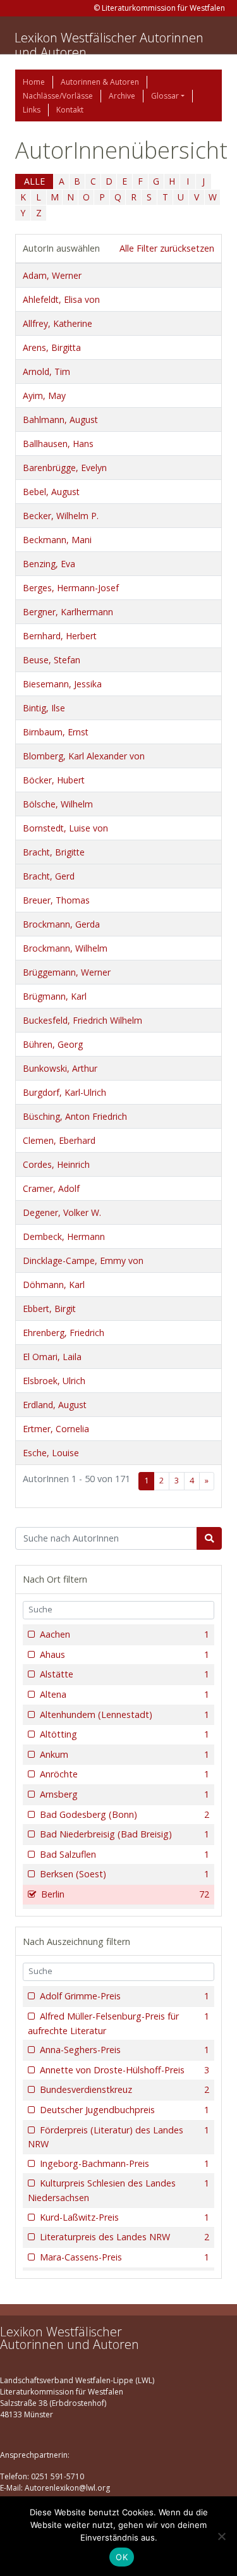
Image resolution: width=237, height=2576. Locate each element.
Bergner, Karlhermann (68, 612)
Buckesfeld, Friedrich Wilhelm (82, 1020)
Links (32, 110)
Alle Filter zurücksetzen (167, 248)
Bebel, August (51, 492)
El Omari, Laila (52, 1357)
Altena (125, 1694)
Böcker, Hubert (54, 780)
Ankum (125, 1754)
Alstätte (125, 1674)
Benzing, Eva (49, 564)
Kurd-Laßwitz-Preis (125, 2217)
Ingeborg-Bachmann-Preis (125, 2163)
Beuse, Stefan (52, 660)
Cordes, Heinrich (56, 1164)
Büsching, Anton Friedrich (75, 1116)
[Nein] (221, 2536)
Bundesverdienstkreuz (125, 2089)
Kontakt (70, 110)
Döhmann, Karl (54, 1285)
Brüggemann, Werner (67, 972)
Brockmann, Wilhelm (65, 948)
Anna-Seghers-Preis (125, 2050)
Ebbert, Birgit (49, 1309)
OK (122, 2557)
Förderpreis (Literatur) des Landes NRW (118, 2137)
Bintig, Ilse (44, 708)
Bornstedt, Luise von (65, 828)
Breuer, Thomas (56, 900)
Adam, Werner (52, 275)
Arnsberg (125, 1794)
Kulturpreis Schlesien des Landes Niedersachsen (118, 2190)
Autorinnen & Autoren (100, 82)
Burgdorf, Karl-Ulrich (64, 1092)
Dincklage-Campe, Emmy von (83, 1260)
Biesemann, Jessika (62, 684)
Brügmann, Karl (55, 996)
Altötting (125, 1734)
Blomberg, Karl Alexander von (84, 756)
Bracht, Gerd (49, 876)
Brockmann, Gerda (61, 924)
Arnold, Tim (46, 371)
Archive (122, 96)
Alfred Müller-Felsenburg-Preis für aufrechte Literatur (118, 2023)
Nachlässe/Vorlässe (58, 96)
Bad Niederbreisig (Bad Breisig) (125, 1834)
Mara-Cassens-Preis (125, 2257)
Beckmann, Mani (57, 540)
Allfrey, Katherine (58, 323)
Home (34, 82)
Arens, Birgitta (52, 347)
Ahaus (125, 1654)
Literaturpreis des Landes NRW (125, 2237)
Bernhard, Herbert (60, 636)
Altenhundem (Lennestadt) (125, 1714)
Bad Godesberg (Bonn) (125, 1814)
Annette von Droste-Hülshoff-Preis (125, 2070)
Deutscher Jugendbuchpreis (125, 2110)
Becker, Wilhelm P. (61, 516)
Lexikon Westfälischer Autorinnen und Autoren (109, 45)
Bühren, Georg (53, 1044)
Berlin (125, 1894)
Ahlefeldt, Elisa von (61, 299)
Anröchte (125, 1774)
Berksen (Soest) (125, 1874)
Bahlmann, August (60, 420)
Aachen (125, 1634)
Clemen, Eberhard (59, 1140)
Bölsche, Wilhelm (58, 804)
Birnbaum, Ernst (56, 732)
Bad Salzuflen (125, 1854)
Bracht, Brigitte (54, 852)
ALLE (34, 181)
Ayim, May (44, 396)
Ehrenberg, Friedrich (64, 1333)
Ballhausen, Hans (58, 444)
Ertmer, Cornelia (56, 1429)
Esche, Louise (51, 1453)
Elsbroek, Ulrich (54, 1381)
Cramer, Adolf (51, 1188)
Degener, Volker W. (62, 1212)
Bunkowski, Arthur (60, 1068)
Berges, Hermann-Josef (71, 588)
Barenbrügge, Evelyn (65, 468)
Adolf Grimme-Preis (125, 1996)
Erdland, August (55, 1405)
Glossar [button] (165, 96)
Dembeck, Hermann (64, 1236)
